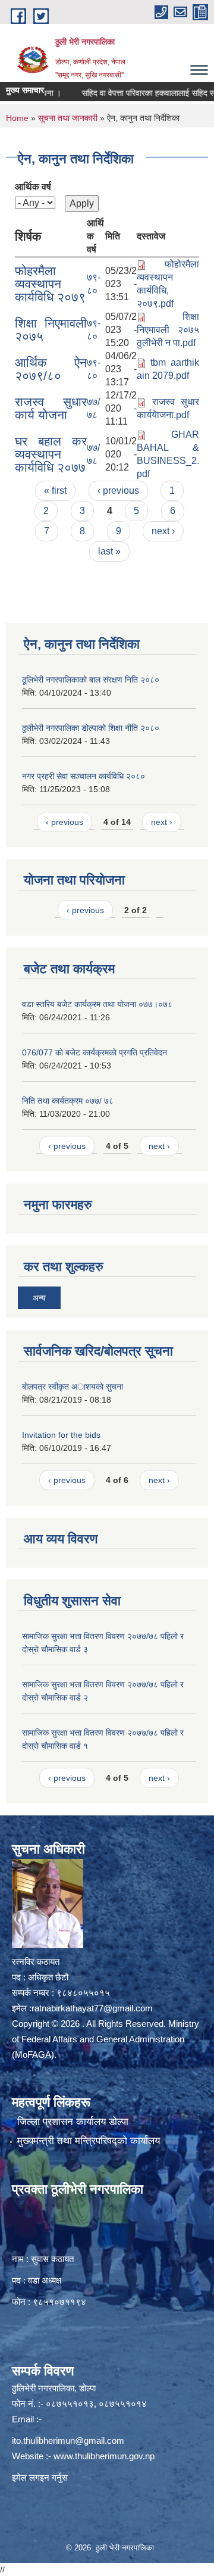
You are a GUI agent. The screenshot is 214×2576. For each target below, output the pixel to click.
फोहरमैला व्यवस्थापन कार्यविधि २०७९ (50, 284)
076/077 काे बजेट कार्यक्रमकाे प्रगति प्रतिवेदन (95, 1052)
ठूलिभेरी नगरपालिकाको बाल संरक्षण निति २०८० (91, 680)
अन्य (39, 1298)
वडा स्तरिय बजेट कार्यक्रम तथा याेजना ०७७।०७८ (97, 1004)
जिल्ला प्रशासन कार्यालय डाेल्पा (73, 2122)
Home (17, 118)
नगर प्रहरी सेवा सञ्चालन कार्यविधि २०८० (84, 776)
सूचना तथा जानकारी (68, 118)
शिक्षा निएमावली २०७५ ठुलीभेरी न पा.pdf (168, 330)
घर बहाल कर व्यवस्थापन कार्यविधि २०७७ (51, 454)
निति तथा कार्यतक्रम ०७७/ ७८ (68, 1101)
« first (55, 490)
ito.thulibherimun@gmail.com (68, 2440)
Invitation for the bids (61, 1435)
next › (163, 531)
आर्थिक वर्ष (33, 187)
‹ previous (118, 490)
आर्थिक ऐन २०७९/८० (51, 369)
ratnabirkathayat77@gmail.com (92, 2008)
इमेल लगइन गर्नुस (40, 2477)
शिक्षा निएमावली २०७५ (51, 330)
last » (109, 551)
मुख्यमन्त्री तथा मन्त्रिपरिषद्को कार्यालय (89, 2141)
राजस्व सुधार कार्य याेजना (51, 408)
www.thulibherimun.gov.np (104, 2456)
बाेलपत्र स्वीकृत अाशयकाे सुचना (73, 1387)
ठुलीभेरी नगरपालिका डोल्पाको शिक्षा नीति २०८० (91, 728)
